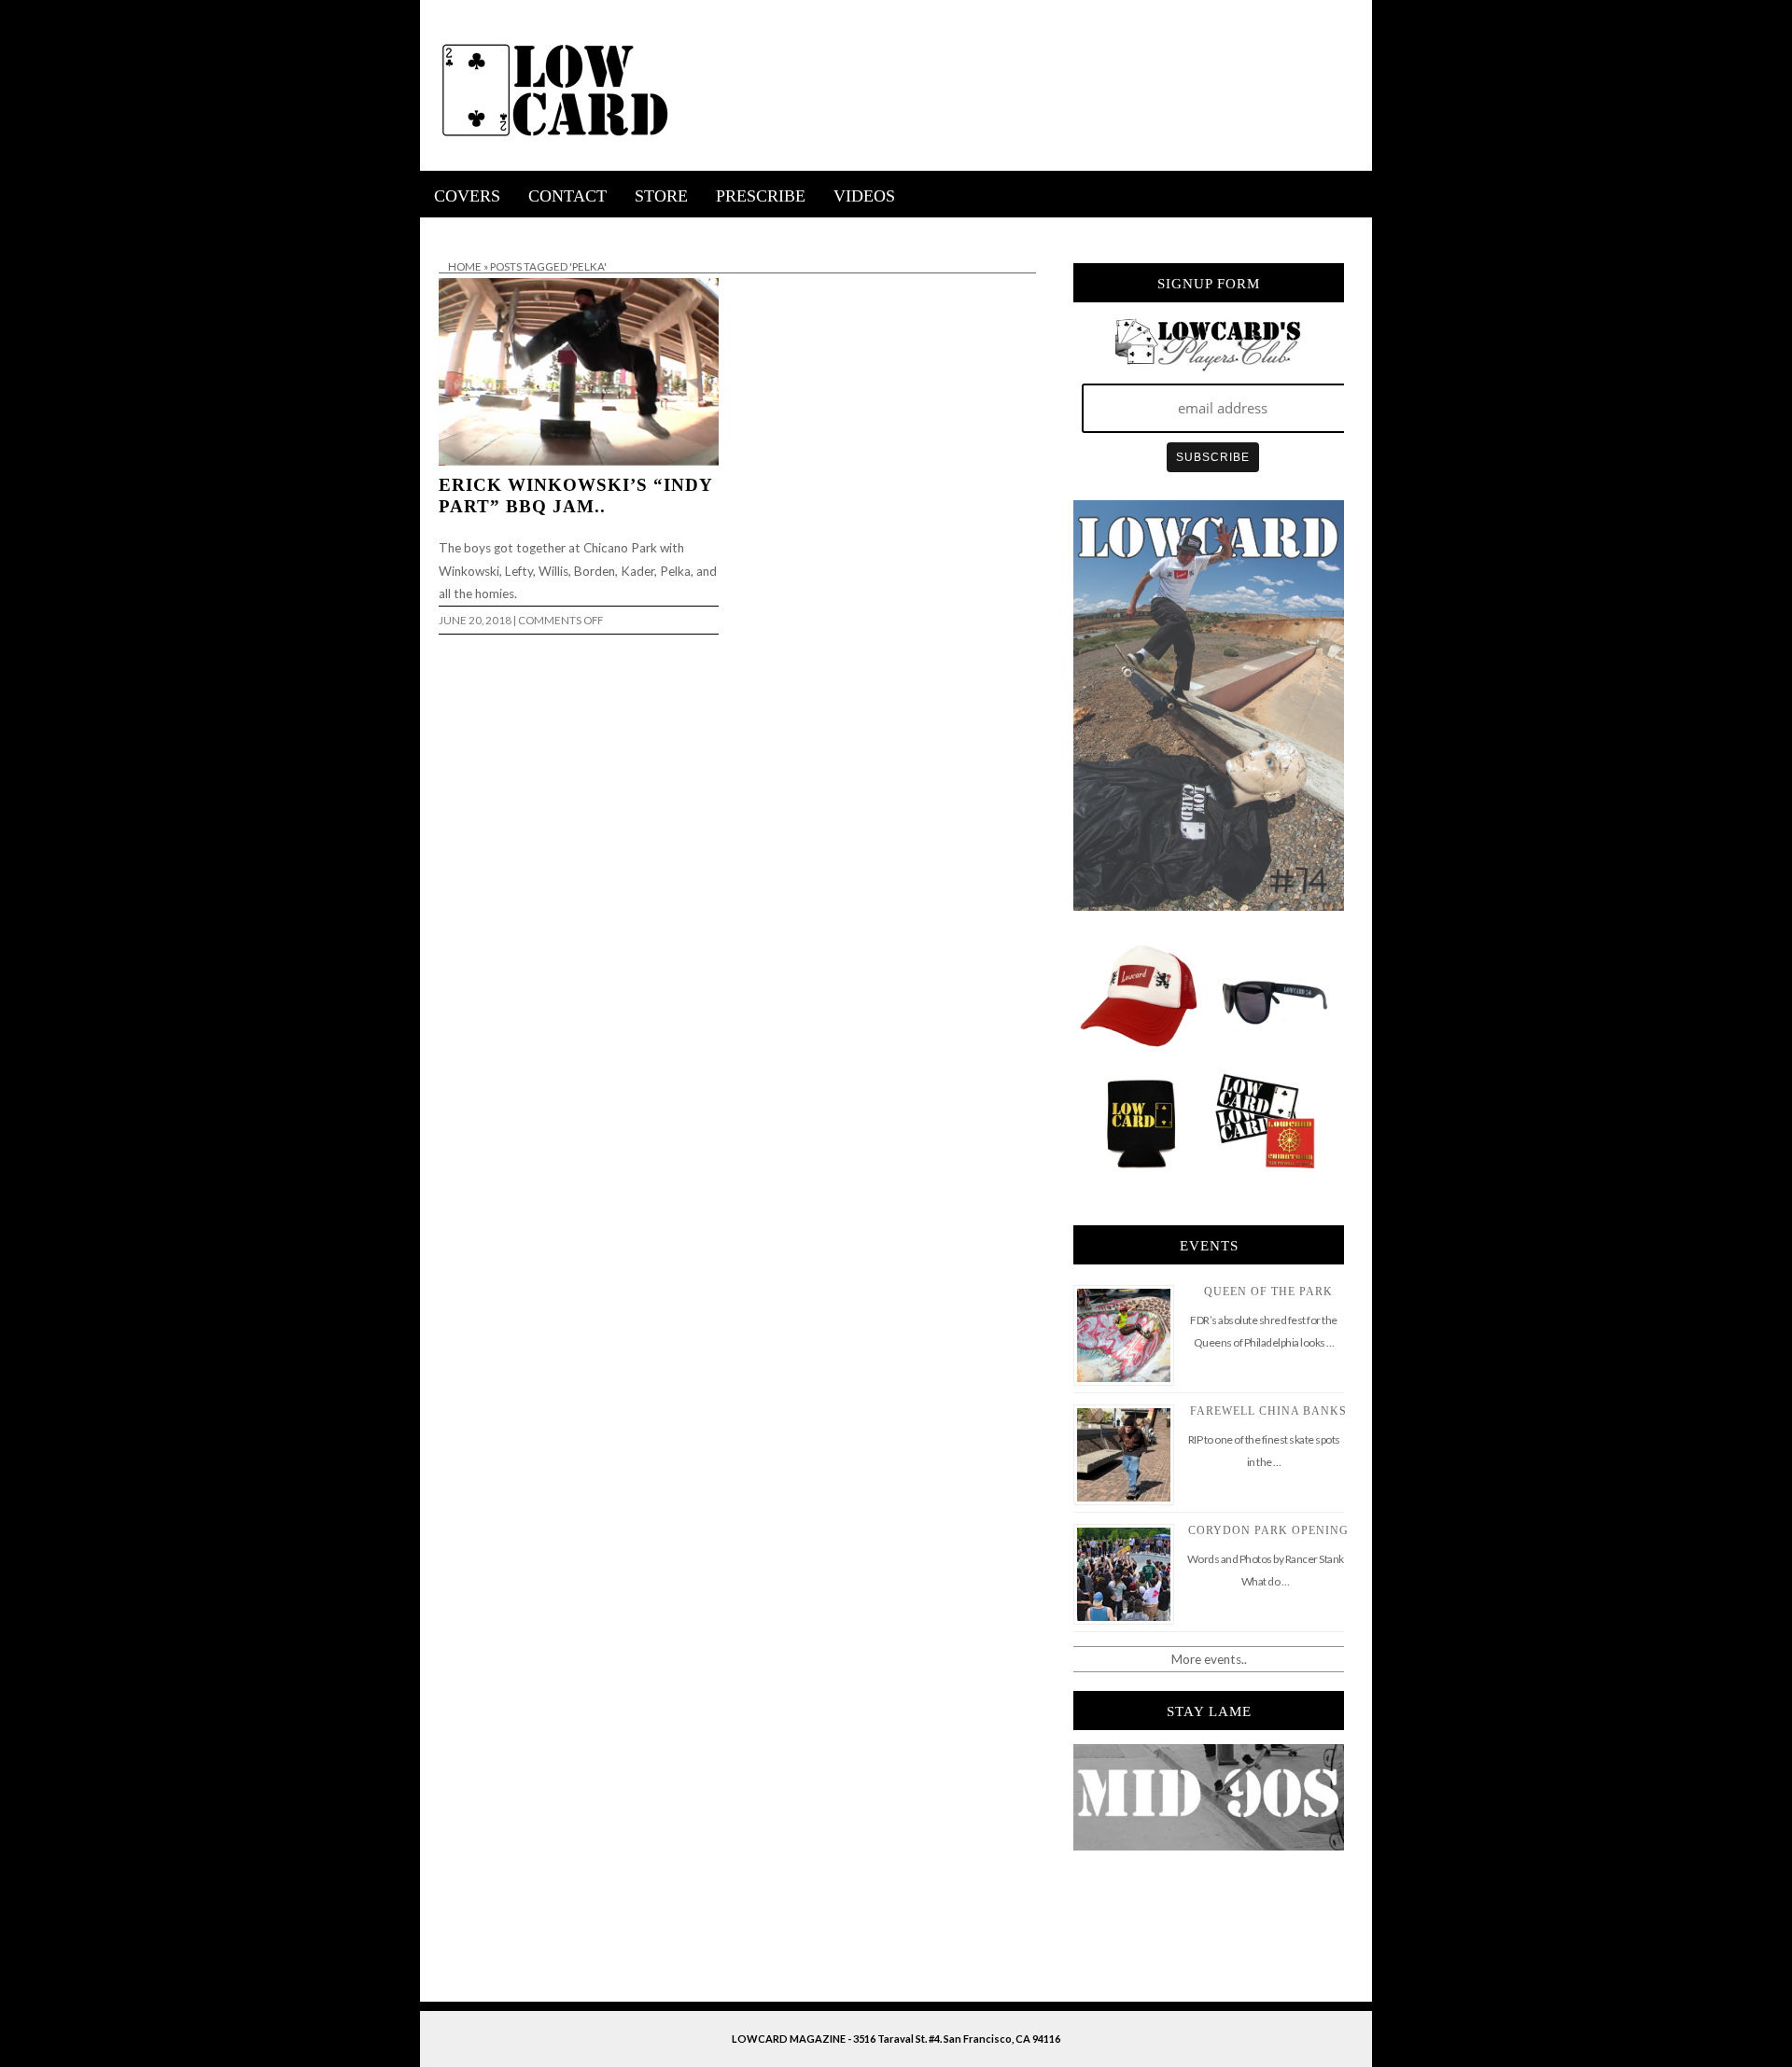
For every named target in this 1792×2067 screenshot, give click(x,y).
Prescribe (761, 196)
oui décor (447, 230)
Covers (467, 196)
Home (465, 266)
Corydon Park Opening (1268, 1530)
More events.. (1209, 1659)
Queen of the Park (1268, 1292)
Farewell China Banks (1268, 1411)
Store (661, 196)
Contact (567, 196)
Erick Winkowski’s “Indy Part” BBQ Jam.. (575, 496)
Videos (864, 196)
